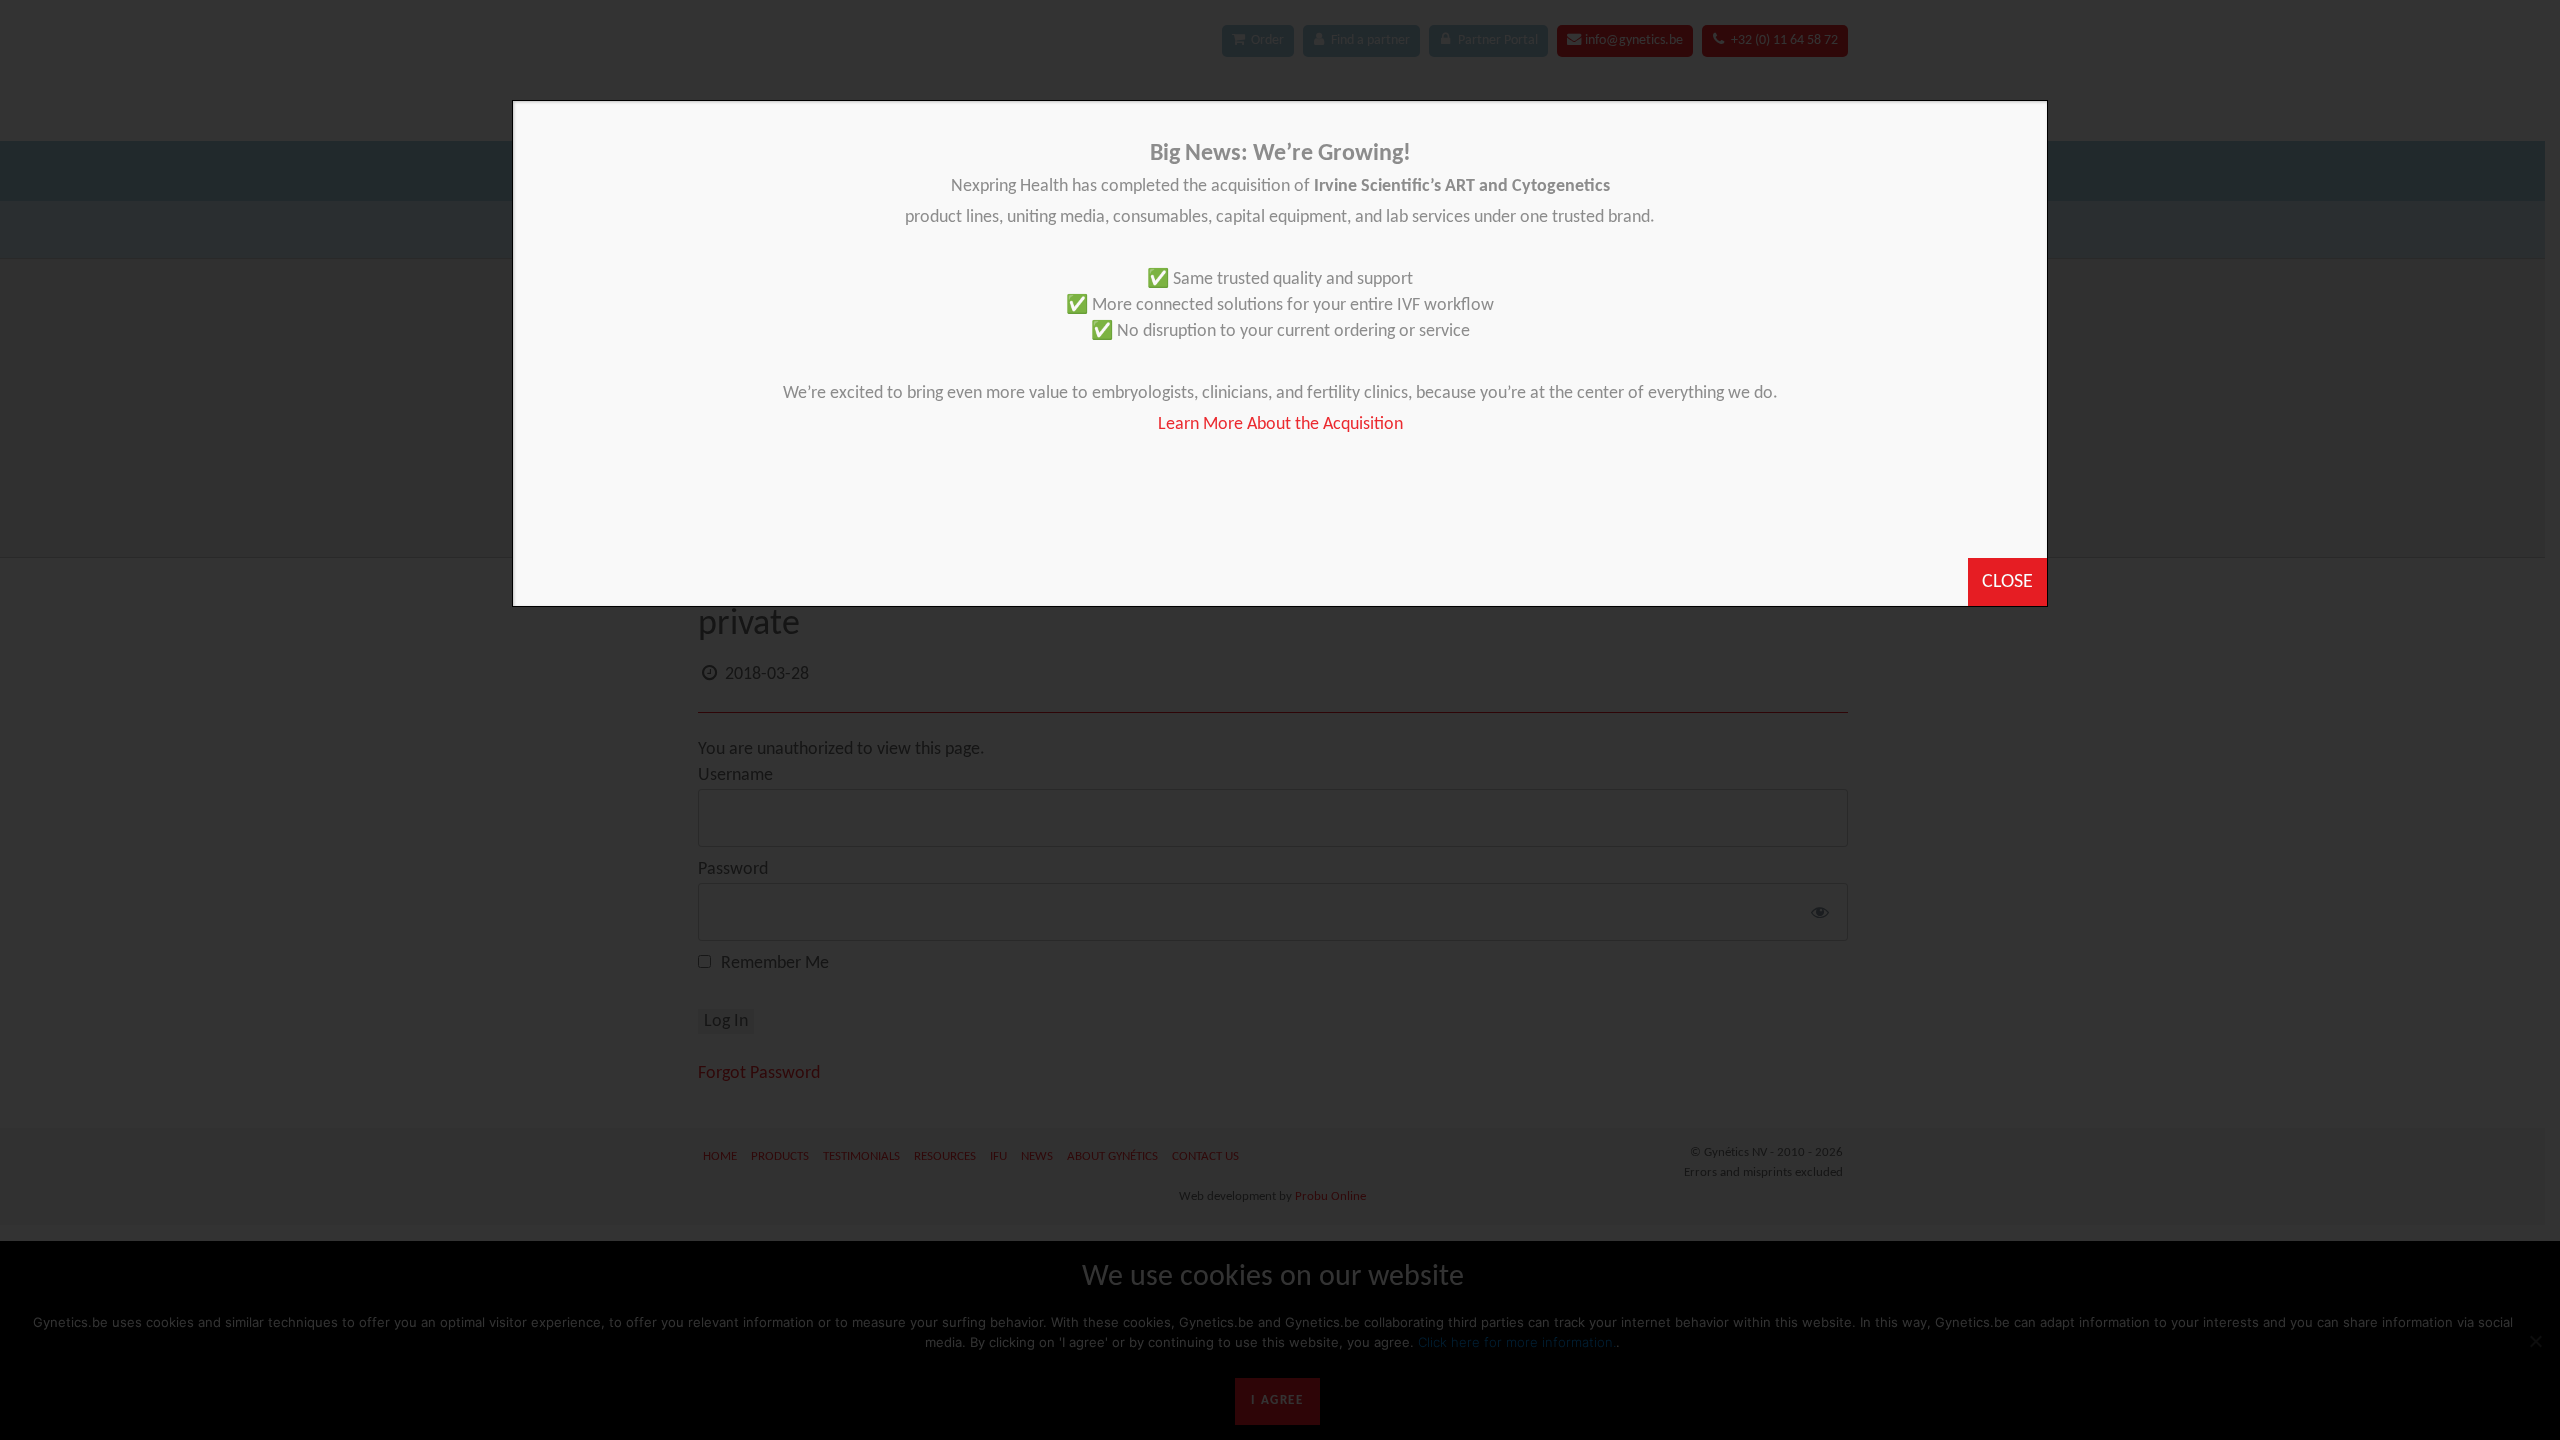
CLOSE (2007, 582)
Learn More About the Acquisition (1280, 424)
